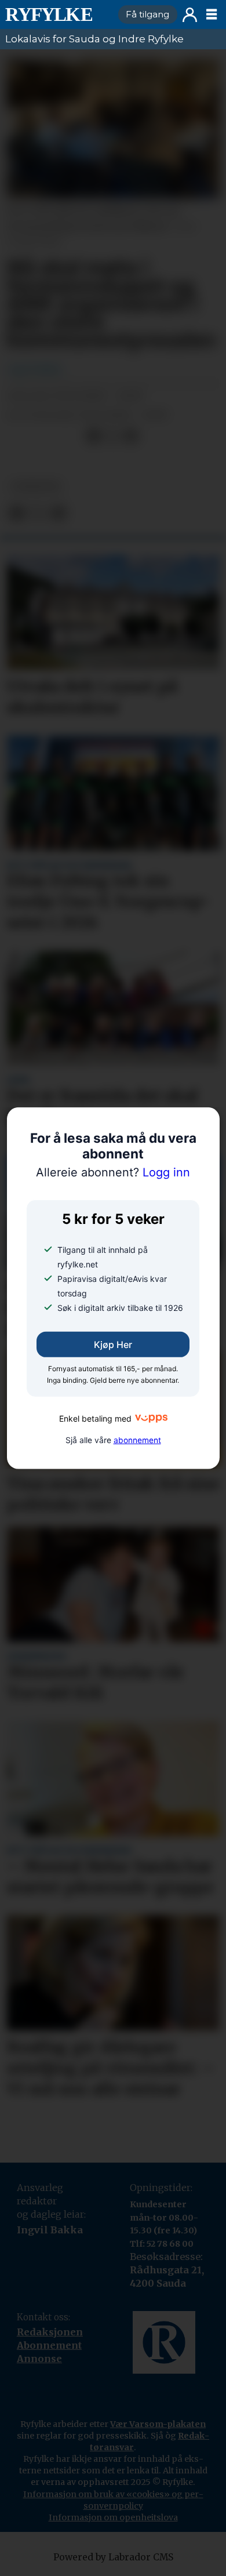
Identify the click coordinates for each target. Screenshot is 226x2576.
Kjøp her (113, 1345)
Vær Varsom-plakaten (158, 2424)
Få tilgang (147, 14)
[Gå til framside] (57, 14)
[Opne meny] (212, 14)
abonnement (137, 1440)
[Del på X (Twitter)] (113, 436)
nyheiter (36, 486)
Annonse (39, 2359)
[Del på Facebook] (94, 436)
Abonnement (49, 2345)
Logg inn (190, 15)
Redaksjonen (50, 2332)
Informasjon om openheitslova (113, 2517)
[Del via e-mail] (131, 436)
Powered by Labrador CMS (113, 2557)
